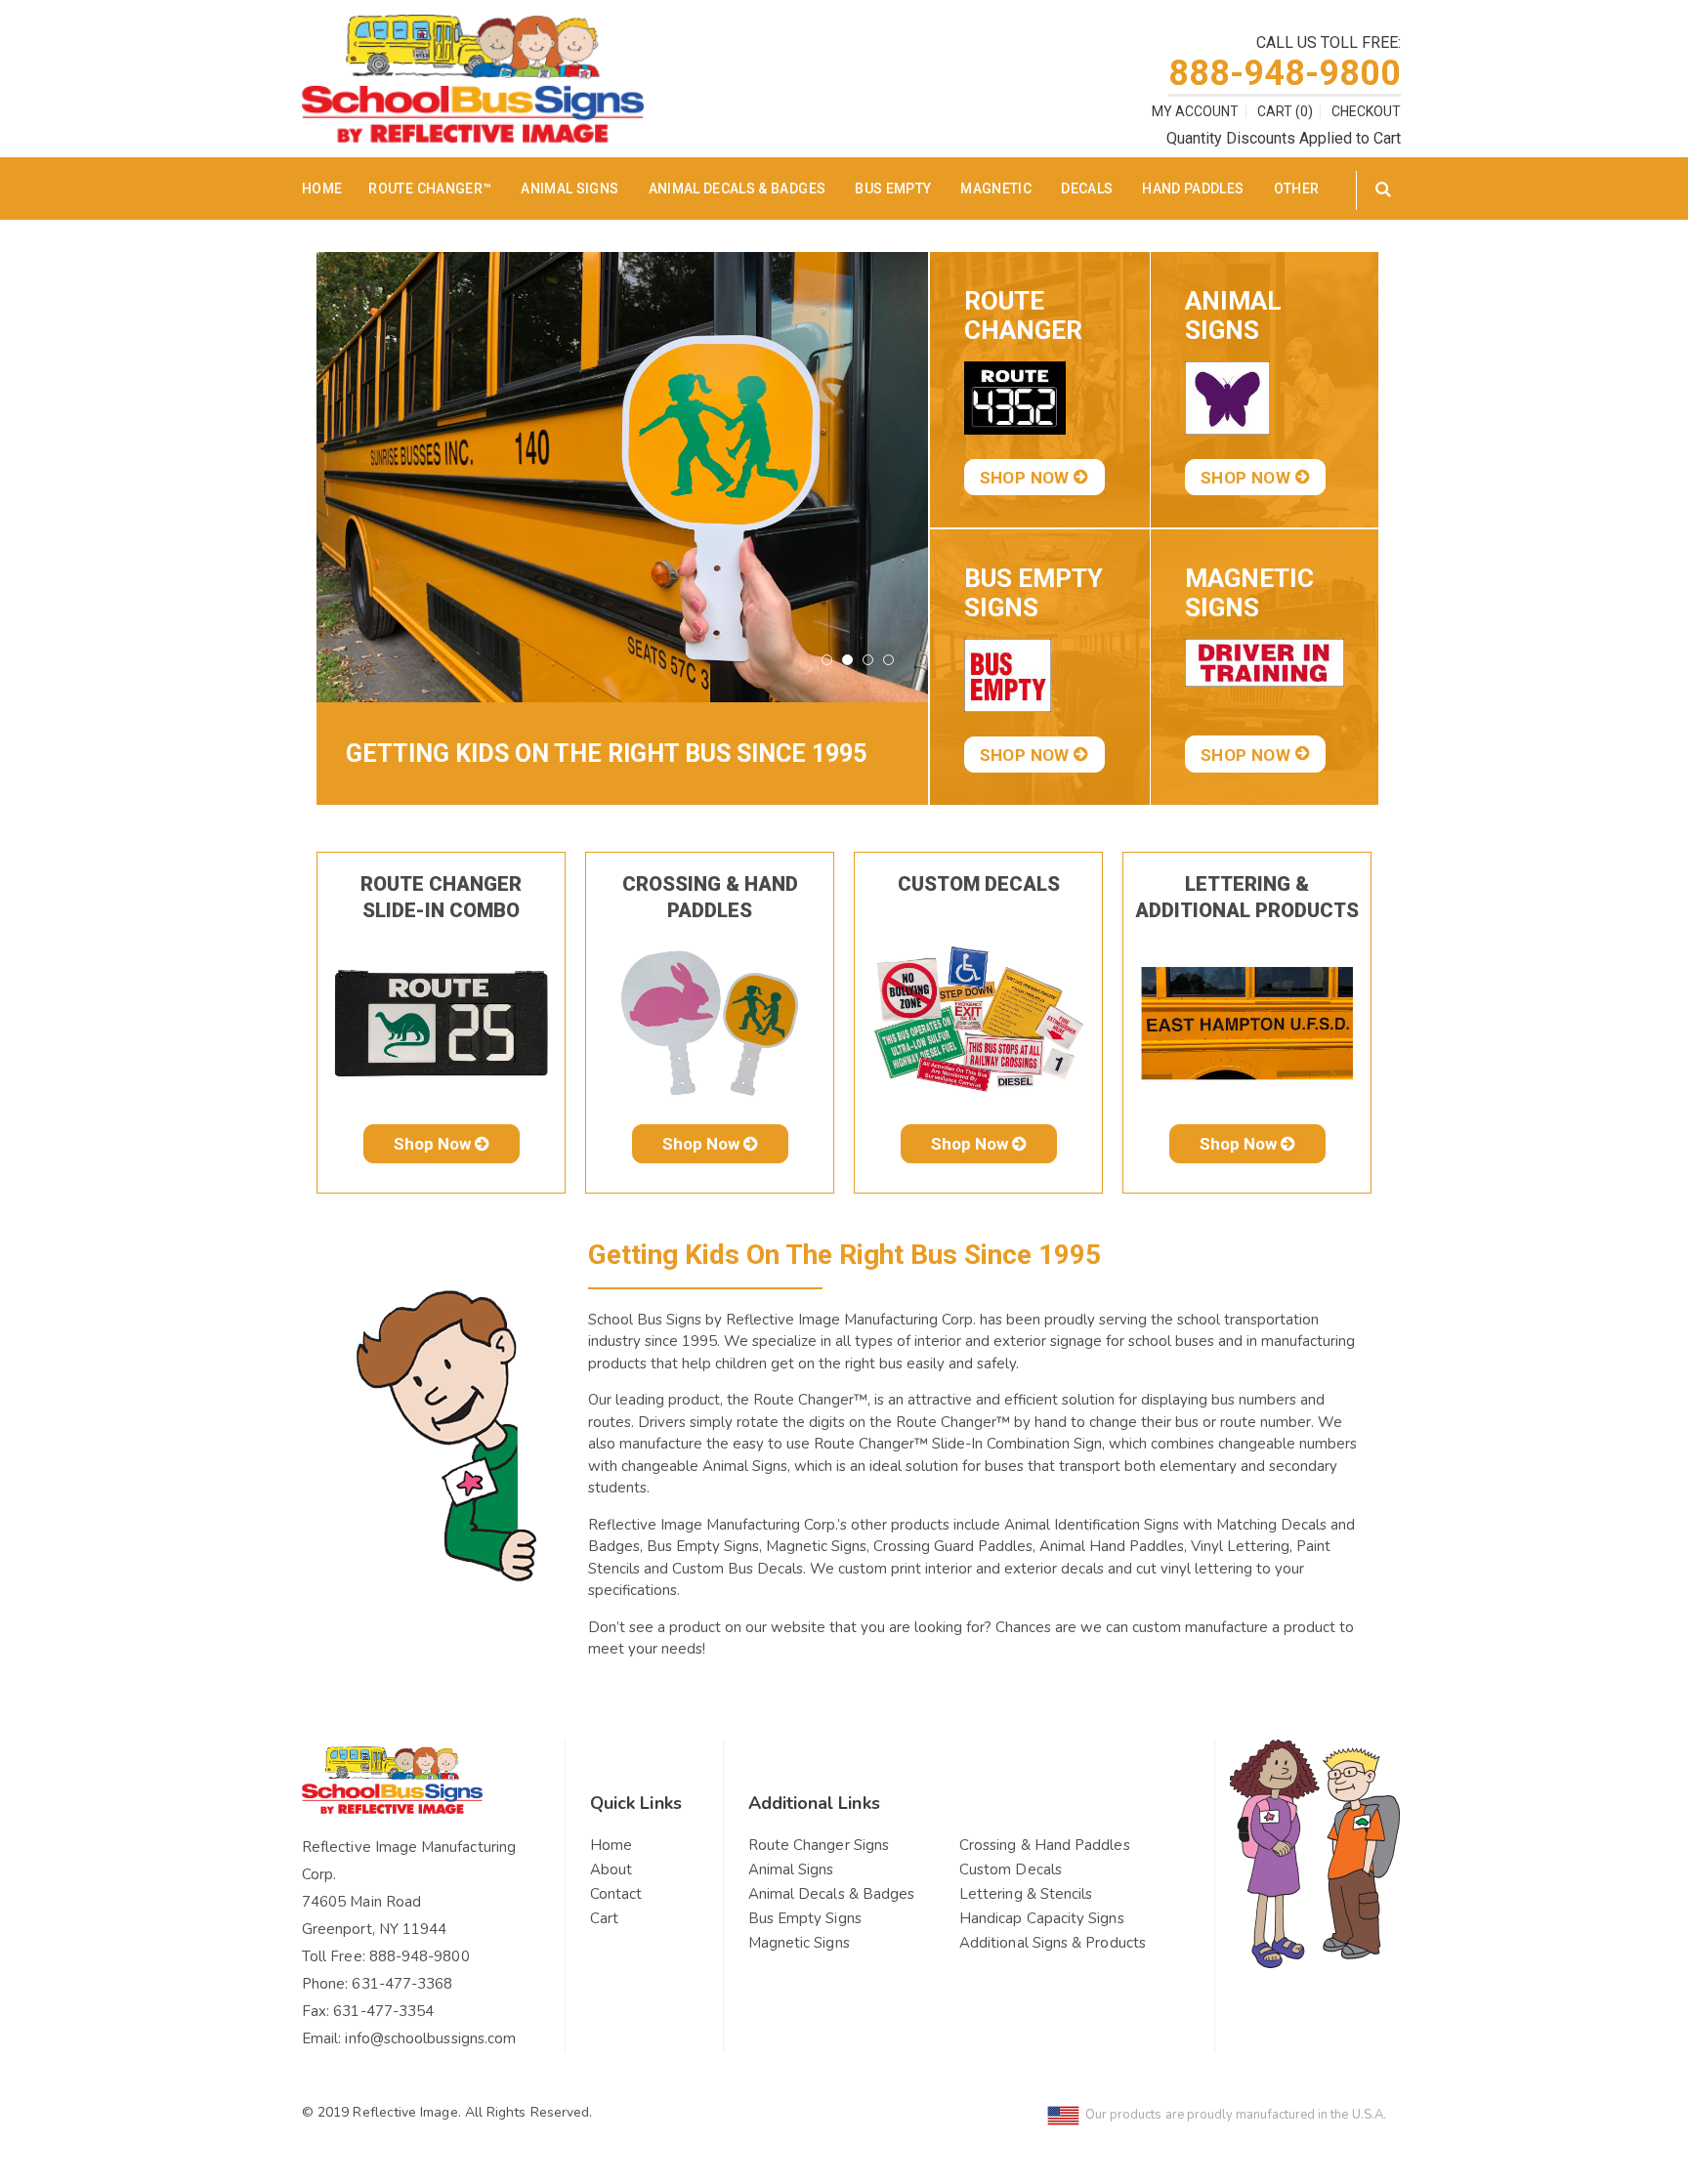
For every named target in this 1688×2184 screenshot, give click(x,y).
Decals (1087, 189)
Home (611, 1845)
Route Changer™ (430, 189)
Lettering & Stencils (1026, 1894)
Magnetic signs (1249, 593)
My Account (1195, 111)
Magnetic (996, 189)
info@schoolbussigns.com (430, 2038)
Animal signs (1233, 315)
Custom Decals (979, 884)
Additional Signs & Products (1053, 1943)
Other (1297, 189)
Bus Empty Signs (805, 1918)
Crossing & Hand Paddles (1045, 1845)
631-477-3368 (402, 1984)
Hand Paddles (1193, 189)
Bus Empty (893, 189)
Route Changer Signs (819, 1845)
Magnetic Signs (799, 1943)
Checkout (1366, 111)
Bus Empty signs (1034, 593)
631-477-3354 (383, 2011)
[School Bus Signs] (473, 27)
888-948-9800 (1285, 73)
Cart (604, 1918)
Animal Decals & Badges (738, 189)
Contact (616, 1894)
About (611, 1869)
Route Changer (1023, 315)
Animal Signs (570, 189)
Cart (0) (1285, 111)
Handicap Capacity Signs (1042, 1918)
